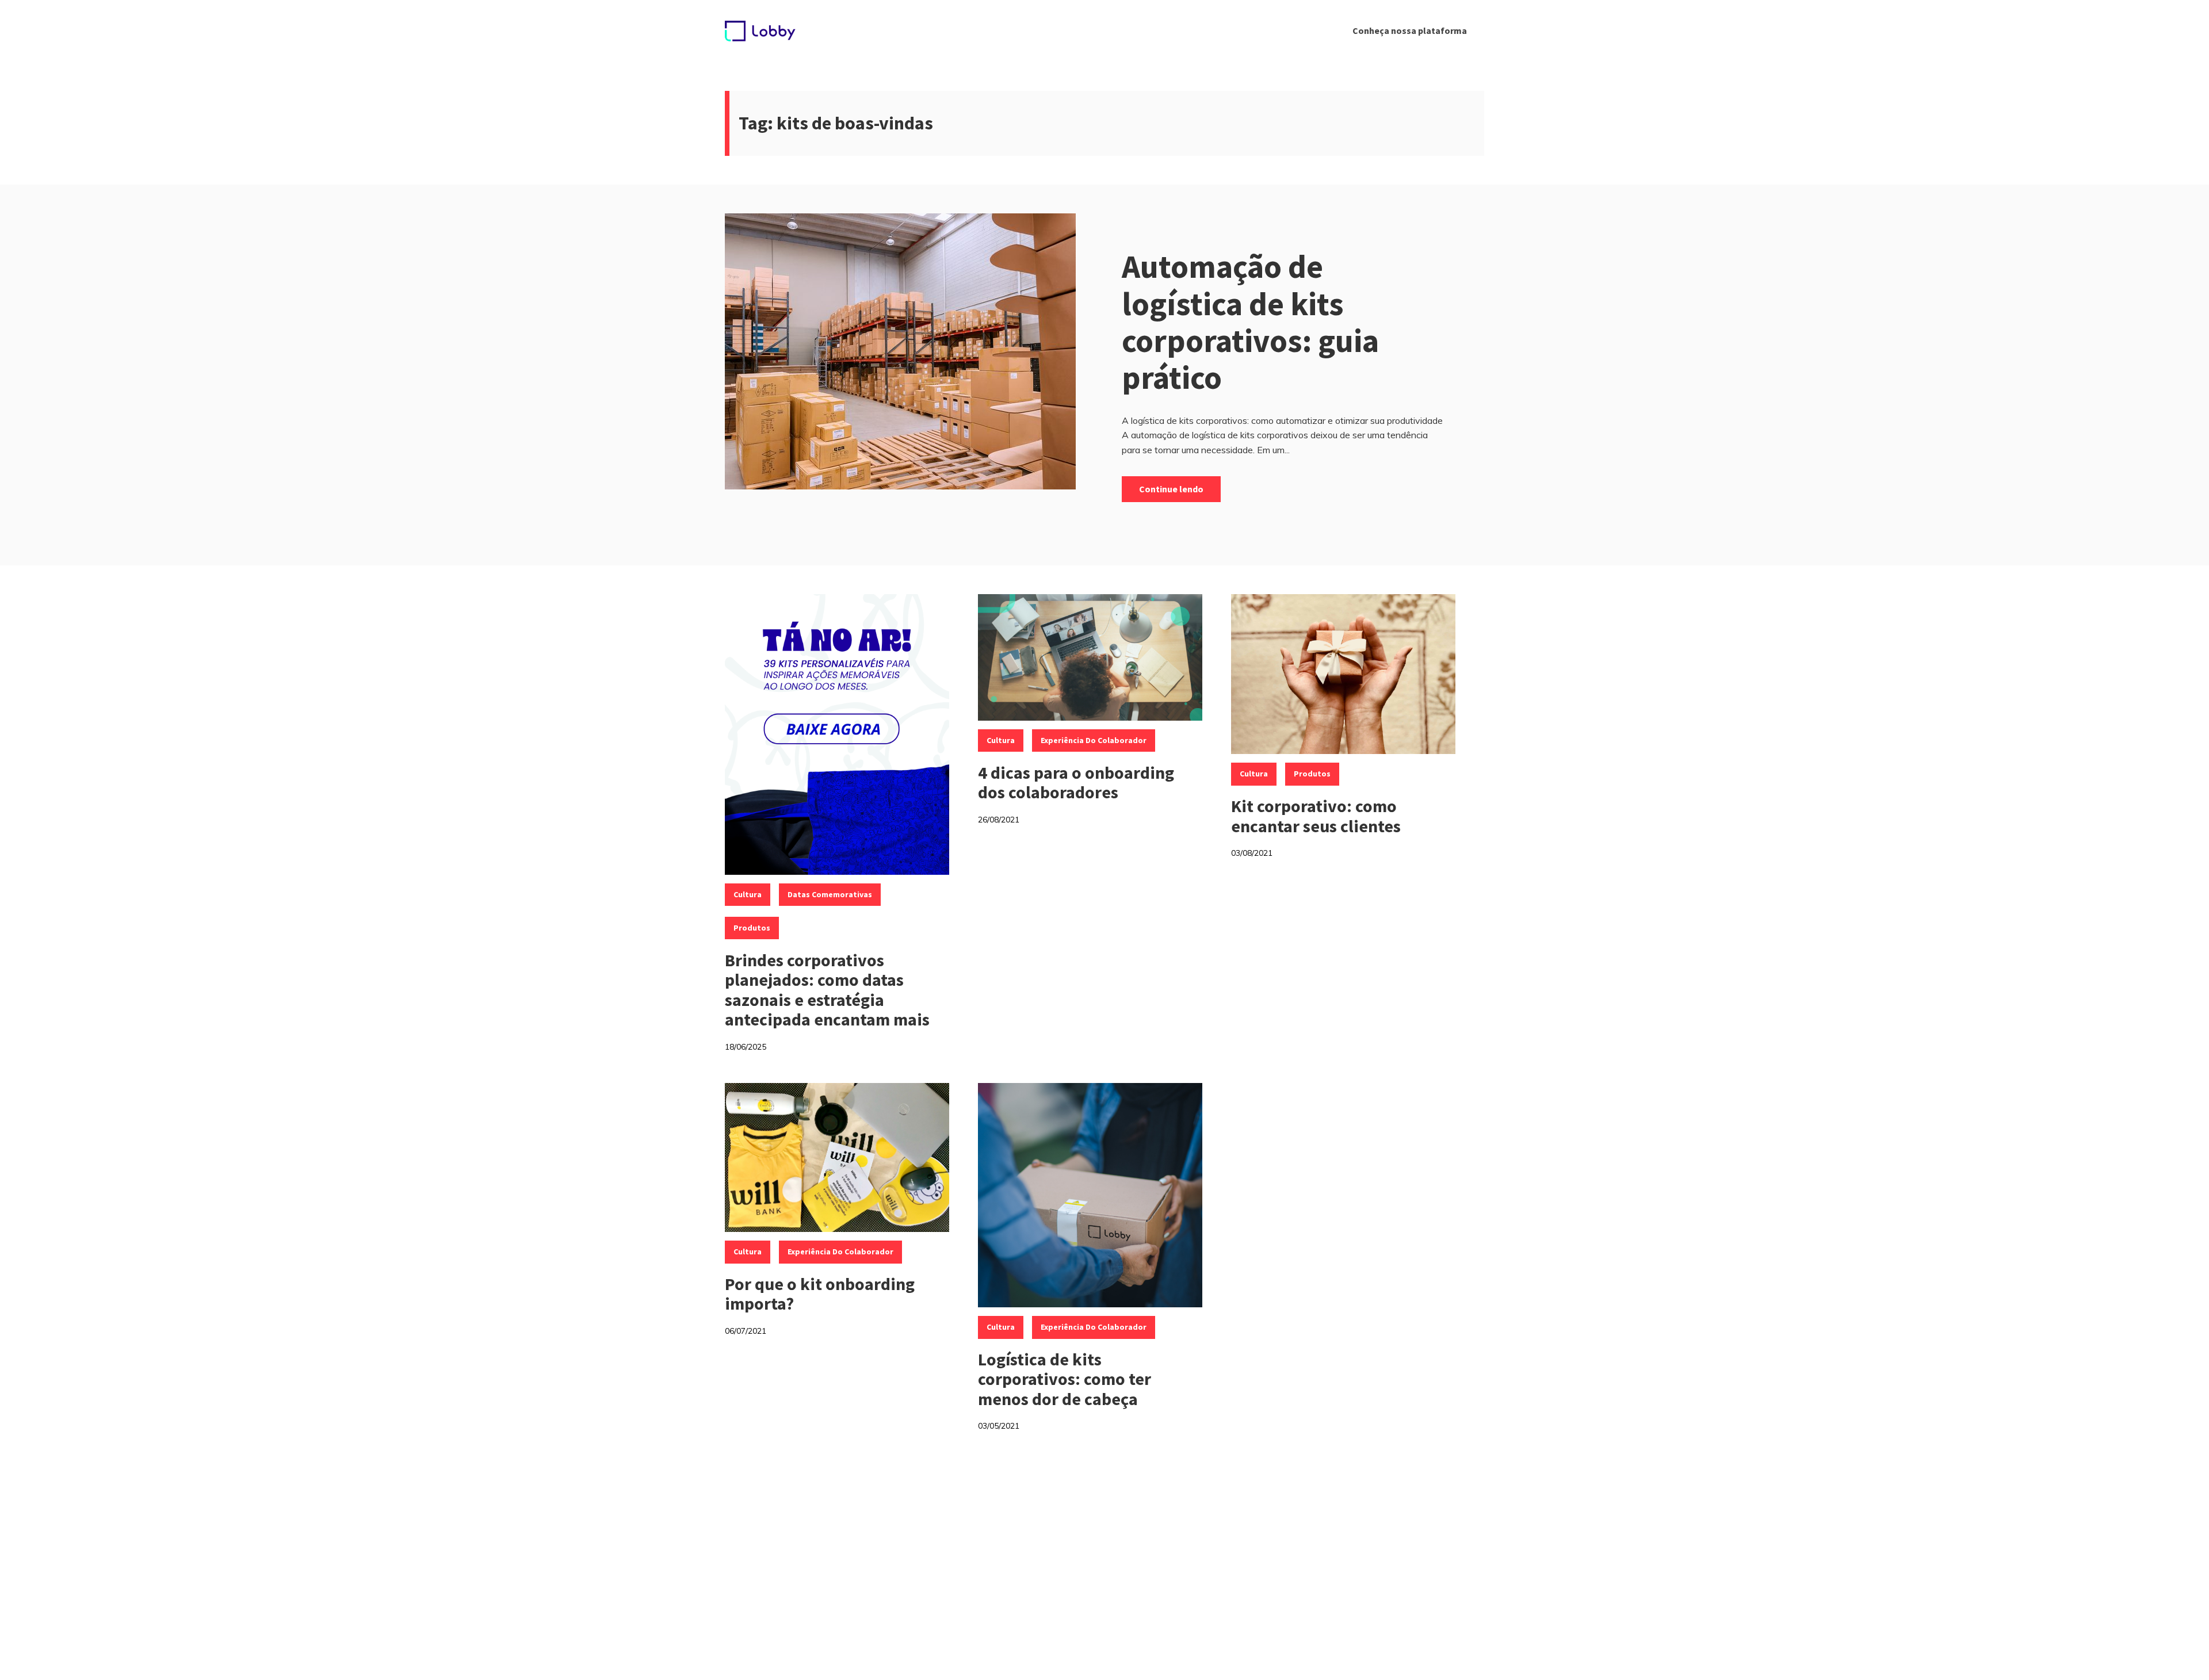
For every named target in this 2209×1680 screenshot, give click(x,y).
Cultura (748, 894)
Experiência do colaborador (1094, 740)
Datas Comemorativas (830, 894)
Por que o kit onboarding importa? (820, 1294)
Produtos (752, 928)
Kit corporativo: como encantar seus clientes (1316, 816)
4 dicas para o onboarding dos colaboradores (1076, 782)
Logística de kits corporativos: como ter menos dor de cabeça (1065, 1379)
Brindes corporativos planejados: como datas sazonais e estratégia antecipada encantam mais (827, 990)
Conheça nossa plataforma (1410, 30)
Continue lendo (1171, 489)
